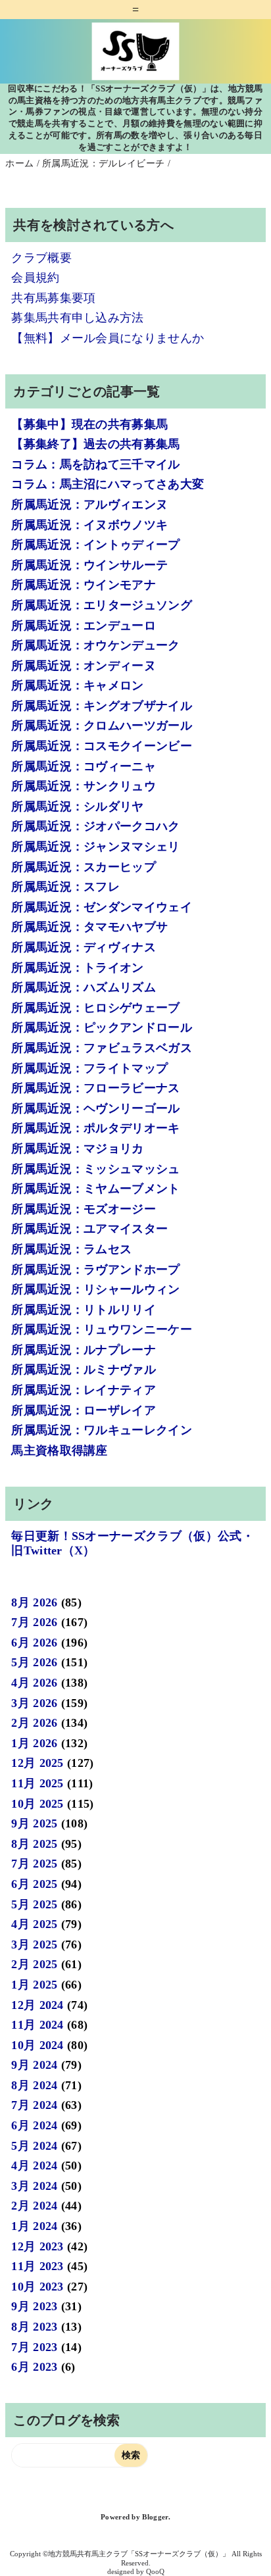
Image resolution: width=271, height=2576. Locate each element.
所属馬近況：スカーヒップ (84, 867)
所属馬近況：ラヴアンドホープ (95, 1270)
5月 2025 (34, 1904)
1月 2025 (34, 1985)
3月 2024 (34, 2186)
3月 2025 (34, 1944)
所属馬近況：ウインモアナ (84, 585)
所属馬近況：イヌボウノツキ (89, 525)
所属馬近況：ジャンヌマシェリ (95, 847)
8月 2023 (34, 2327)
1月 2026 (34, 1743)
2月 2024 (34, 2206)
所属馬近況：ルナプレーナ (84, 1350)
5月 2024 (34, 2146)
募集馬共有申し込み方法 (78, 318)
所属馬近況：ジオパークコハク (95, 826)
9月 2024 (34, 2065)
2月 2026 (34, 1723)
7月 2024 (34, 2105)
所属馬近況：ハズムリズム (84, 987)
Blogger (155, 2517)
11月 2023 (37, 2266)
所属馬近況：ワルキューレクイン (102, 1430)
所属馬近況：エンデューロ (84, 626)
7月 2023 (34, 2347)
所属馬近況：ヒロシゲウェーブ (95, 1008)
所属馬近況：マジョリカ (78, 1149)
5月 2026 (34, 1662)
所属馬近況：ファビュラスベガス (102, 1048)
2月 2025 (34, 1964)
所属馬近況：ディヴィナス (84, 947)
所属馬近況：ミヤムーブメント (95, 1189)
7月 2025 (34, 1864)
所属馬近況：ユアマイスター (89, 1229)
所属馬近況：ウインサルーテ (89, 565)
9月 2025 (34, 1823)
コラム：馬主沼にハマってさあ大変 (108, 484)
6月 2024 (34, 2125)
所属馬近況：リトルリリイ (84, 1310)
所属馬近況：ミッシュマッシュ (95, 1169)
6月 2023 (34, 2367)
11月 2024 (37, 2025)
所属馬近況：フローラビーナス (95, 1088)
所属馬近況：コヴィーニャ (84, 766)
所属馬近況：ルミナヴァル (84, 1370)
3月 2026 (34, 1703)
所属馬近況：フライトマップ (89, 1068)
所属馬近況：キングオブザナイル (102, 706)
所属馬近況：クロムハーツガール (102, 726)
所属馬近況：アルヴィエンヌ (89, 505)
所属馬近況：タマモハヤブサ (89, 927)
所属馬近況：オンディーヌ (84, 666)
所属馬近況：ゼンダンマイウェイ (102, 907)
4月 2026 (34, 1683)
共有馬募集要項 (53, 298)
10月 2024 (37, 2045)
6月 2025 (34, 1884)
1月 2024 (34, 2226)
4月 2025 (34, 1924)
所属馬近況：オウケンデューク (95, 645)
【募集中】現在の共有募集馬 (89, 424)
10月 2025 (37, 1804)
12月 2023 (37, 2246)
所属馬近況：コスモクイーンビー (102, 746)
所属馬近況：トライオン (78, 968)
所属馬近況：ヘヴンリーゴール (95, 1108)
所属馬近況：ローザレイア (84, 1410)
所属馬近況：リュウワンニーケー (102, 1329)
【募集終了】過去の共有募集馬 (95, 444)
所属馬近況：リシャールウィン (95, 1289)
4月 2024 (34, 2166)
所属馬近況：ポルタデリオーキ (95, 1128)
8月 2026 (34, 1602)
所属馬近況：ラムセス (71, 1249)
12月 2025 (37, 1763)
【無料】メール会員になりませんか (108, 338)
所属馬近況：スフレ (65, 887)
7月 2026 (34, 1622)
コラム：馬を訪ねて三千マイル (95, 464)
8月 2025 (34, 1844)
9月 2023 (34, 2306)
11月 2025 (37, 1783)
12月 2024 (37, 2005)
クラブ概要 (41, 258)
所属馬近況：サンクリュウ (84, 786)
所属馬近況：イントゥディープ (95, 545)
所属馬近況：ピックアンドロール (102, 1028)
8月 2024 (34, 2085)
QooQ (155, 2571)
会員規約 (35, 278)
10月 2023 (37, 2287)
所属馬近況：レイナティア (84, 1390)
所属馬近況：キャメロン (78, 685)
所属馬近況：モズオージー (84, 1209)
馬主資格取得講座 (60, 1450)
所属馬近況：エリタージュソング (102, 605)
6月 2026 (34, 1643)
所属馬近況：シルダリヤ (78, 806)
